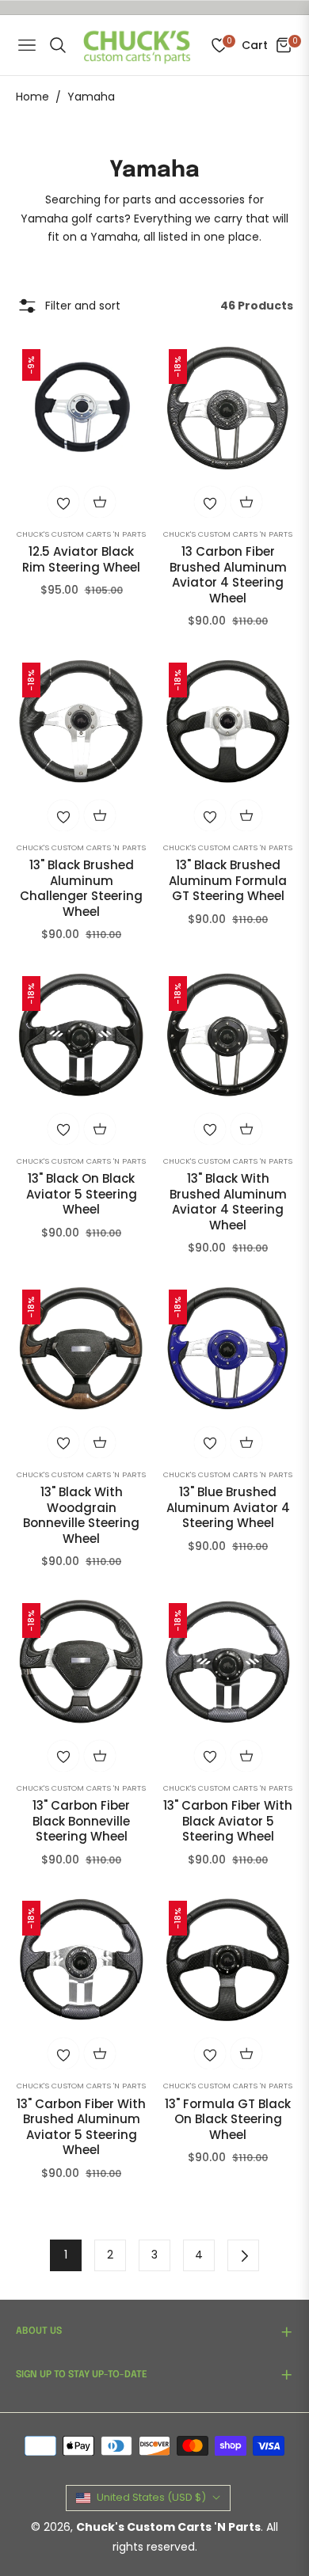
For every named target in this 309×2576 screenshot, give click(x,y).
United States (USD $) (151, 2497)
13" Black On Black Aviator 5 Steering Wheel (82, 1194)
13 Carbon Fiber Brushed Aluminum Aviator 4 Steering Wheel (228, 575)
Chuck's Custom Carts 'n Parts (81, 534)
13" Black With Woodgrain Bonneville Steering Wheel (81, 1515)
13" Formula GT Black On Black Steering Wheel (228, 2120)
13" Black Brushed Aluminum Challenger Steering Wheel (81, 888)
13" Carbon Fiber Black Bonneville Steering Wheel (81, 1821)
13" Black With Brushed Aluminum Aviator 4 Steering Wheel (228, 1202)
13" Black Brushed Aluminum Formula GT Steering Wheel (228, 881)
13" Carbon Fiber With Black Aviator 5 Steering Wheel (228, 1821)
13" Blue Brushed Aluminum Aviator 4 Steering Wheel (228, 1508)
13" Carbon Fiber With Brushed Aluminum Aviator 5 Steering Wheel (81, 2127)
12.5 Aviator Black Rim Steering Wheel (81, 559)
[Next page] (243, 2255)
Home (32, 97)
